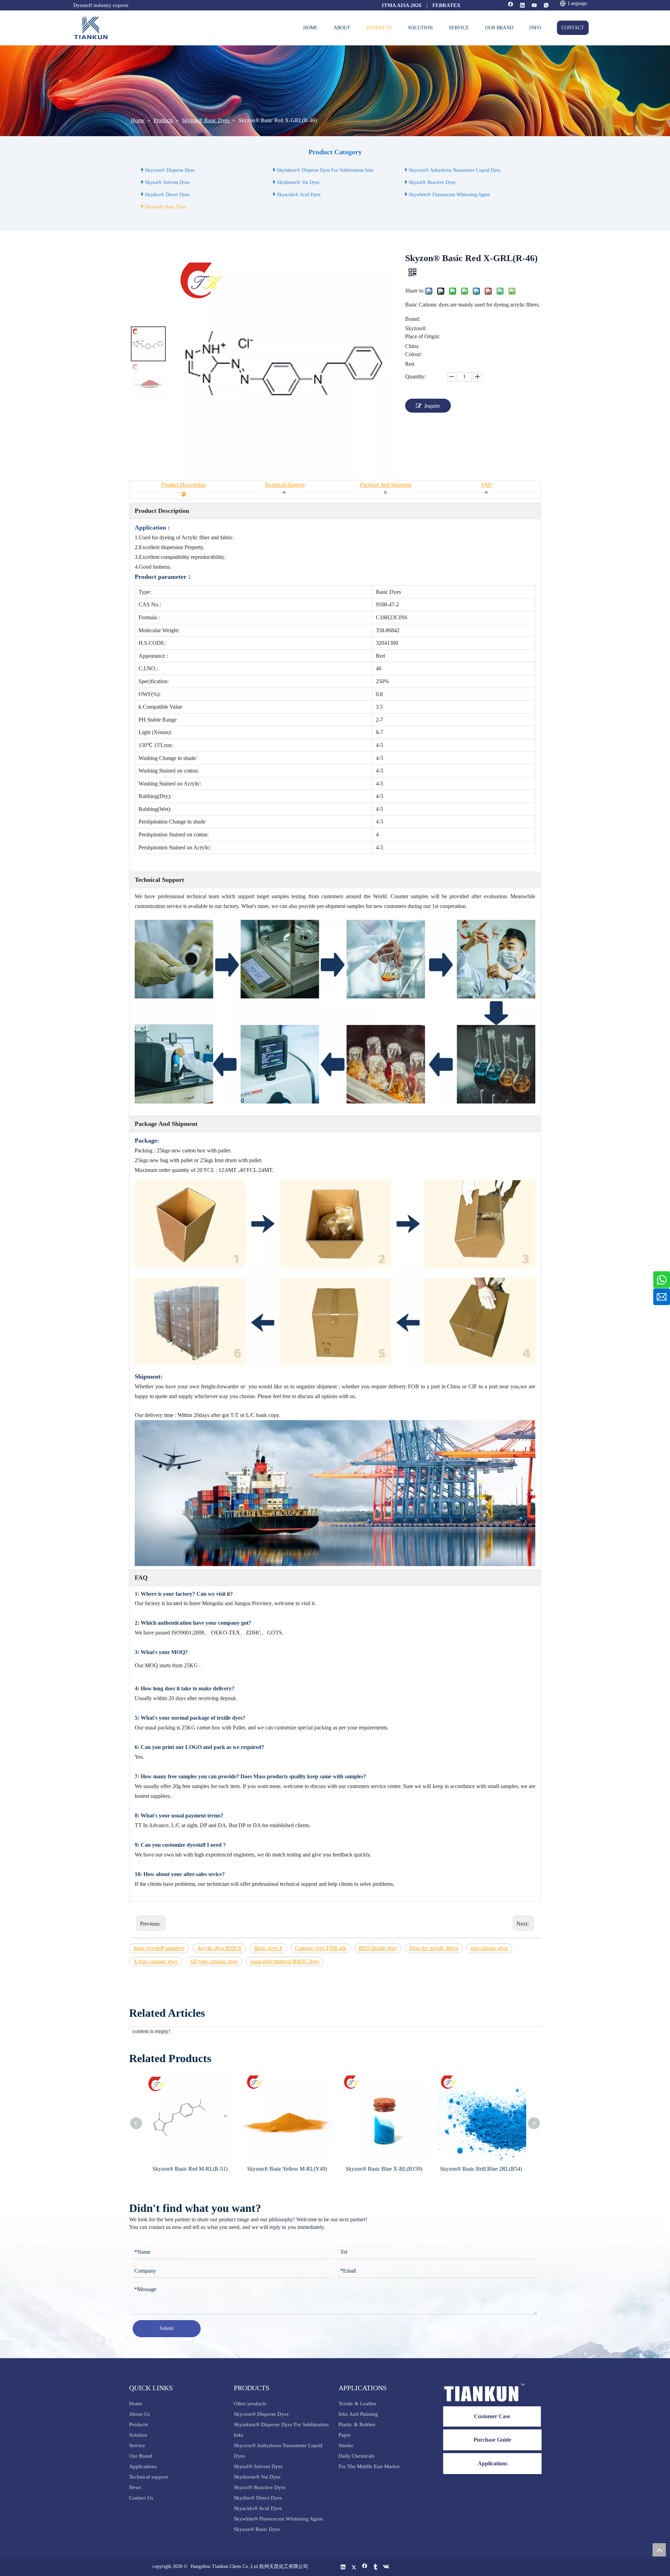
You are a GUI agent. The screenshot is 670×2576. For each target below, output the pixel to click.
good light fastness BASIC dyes (285, 1961)
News (135, 2487)
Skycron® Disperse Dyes (170, 170)
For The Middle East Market (369, 2466)
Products (139, 2424)
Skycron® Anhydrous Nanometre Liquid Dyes (455, 170)
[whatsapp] (546, 6)
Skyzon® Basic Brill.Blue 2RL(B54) (384, 2169)
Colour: (414, 354)
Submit (167, 2328)
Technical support (148, 2477)
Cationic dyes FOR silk (321, 1948)
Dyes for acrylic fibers (434, 1948)
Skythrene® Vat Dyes (298, 182)
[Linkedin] (523, 6)
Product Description (184, 485)
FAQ (486, 485)
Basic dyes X (268, 1948)
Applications (143, 2466)
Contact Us (141, 2498)
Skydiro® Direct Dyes (167, 195)
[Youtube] (534, 6)
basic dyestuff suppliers (159, 1948)
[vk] (386, 2567)
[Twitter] (354, 2567)
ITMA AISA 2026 (402, 5)
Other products (250, 2404)
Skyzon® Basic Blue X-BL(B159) (287, 2169)
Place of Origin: (423, 337)
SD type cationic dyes (214, 1961)
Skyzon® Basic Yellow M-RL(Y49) (190, 2169)
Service (137, 2445)
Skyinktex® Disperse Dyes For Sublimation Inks (325, 170)
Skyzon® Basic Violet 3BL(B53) (481, 2169)
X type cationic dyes (156, 1961)
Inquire (432, 406)
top (659, 2550)
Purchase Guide (492, 2440)
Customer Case (492, 2416)
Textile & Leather (358, 2404)
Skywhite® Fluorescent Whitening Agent (450, 195)
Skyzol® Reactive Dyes (432, 182)
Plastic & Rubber (357, 2424)
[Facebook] (511, 6)
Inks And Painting (358, 2414)
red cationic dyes (489, 1948)
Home (136, 2404)
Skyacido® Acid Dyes (299, 195)
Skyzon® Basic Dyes (166, 207)
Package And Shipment (386, 485)
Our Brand (141, 2456)
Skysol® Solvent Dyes (167, 182)
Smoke (346, 2445)
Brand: (413, 319)
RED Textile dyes (378, 1948)
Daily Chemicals (356, 2456)
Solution (138, 2435)
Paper (345, 2435)
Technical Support (285, 485)
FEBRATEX (446, 5)
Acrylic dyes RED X (219, 1948)
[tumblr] (376, 2567)
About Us (140, 2414)
